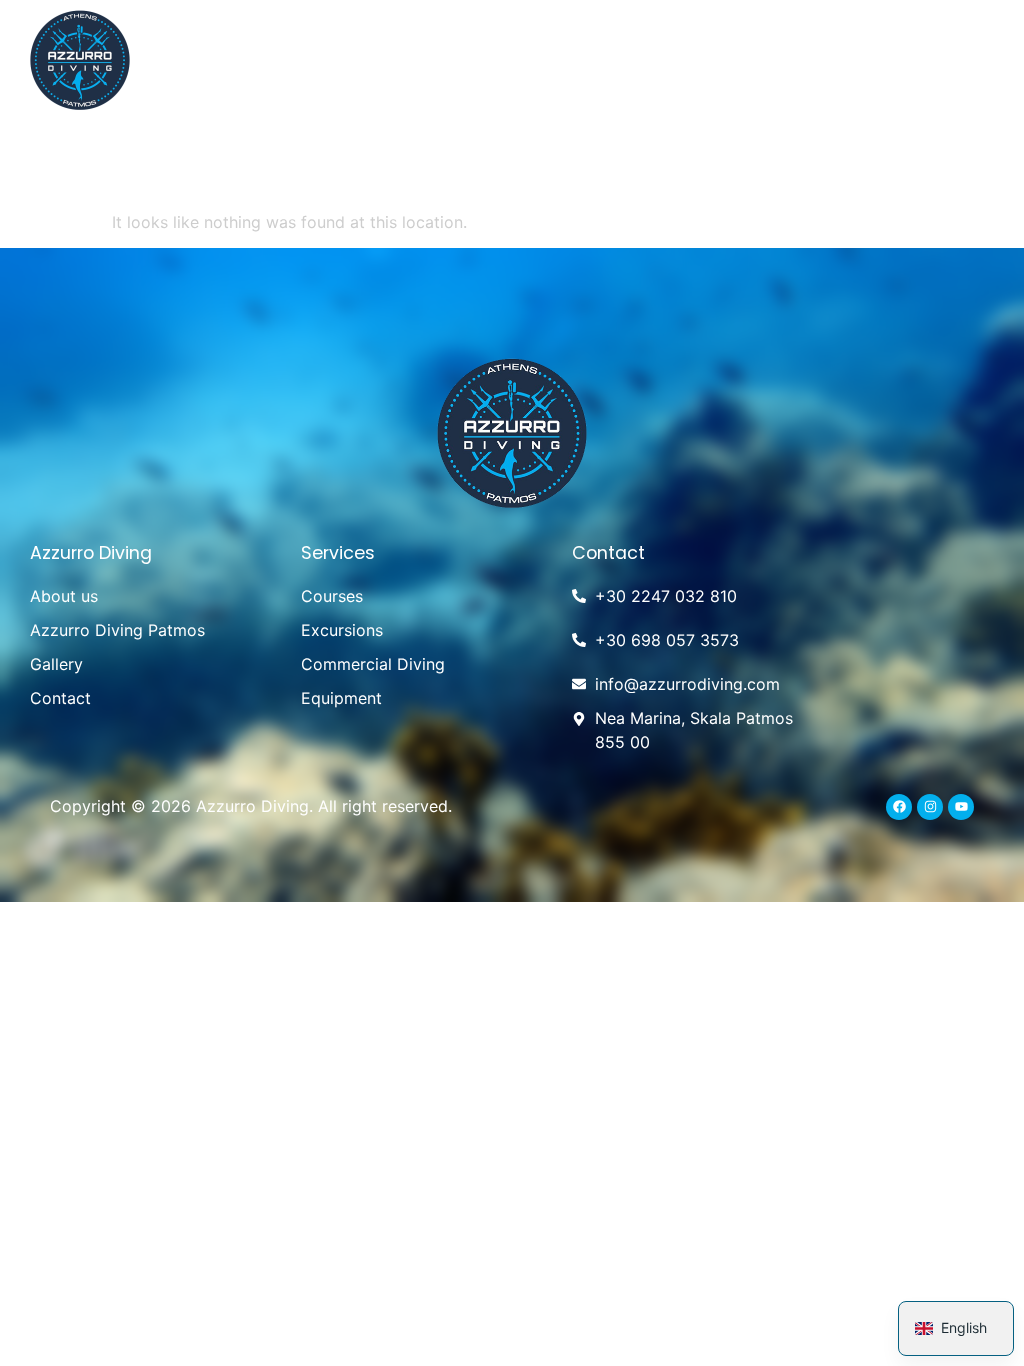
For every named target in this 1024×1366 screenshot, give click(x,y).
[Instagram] (930, 807)
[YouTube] (961, 807)
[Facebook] (899, 807)
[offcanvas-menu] (972, 58)
